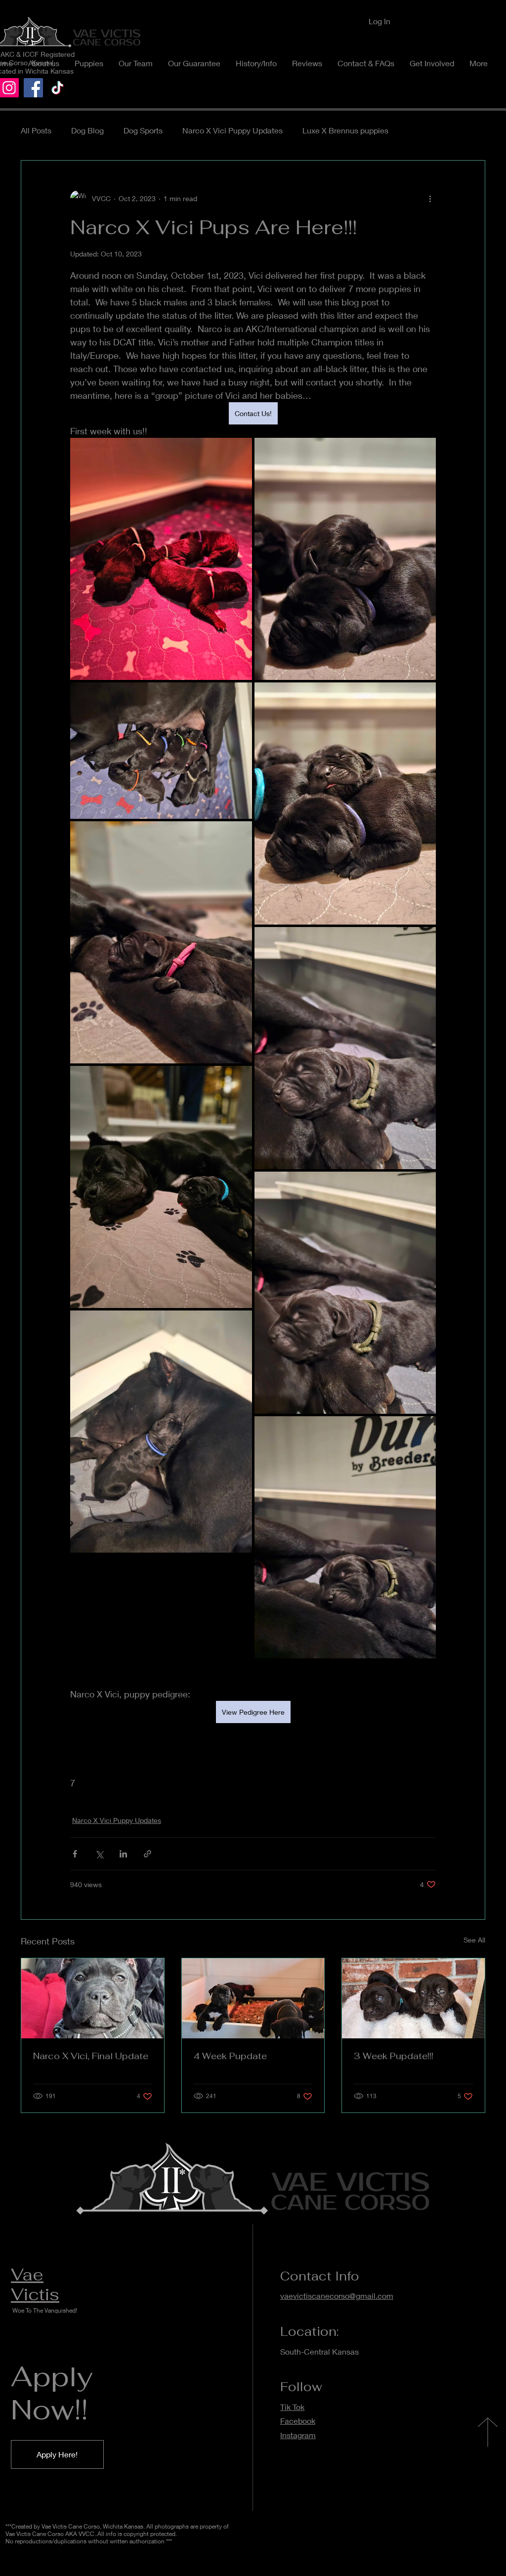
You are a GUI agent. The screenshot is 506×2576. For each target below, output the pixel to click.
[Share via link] (148, 1854)
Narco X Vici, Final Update (91, 2056)
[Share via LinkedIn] (123, 1854)
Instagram (298, 2435)
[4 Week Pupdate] (253, 1998)
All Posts (36, 130)
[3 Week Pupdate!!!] (413, 1998)
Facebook (298, 2421)
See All (474, 1940)
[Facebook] (33, 88)
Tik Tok (292, 2407)
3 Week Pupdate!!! (394, 2056)
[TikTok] (58, 88)
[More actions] (430, 198)
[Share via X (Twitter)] (99, 1854)
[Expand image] (161, 559)
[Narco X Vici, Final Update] (93, 1998)
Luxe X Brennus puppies (345, 130)
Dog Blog (87, 130)
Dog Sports (143, 130)
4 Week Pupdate (230, 2056)
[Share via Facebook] (75, 1854)
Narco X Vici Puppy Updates (232, 130)
